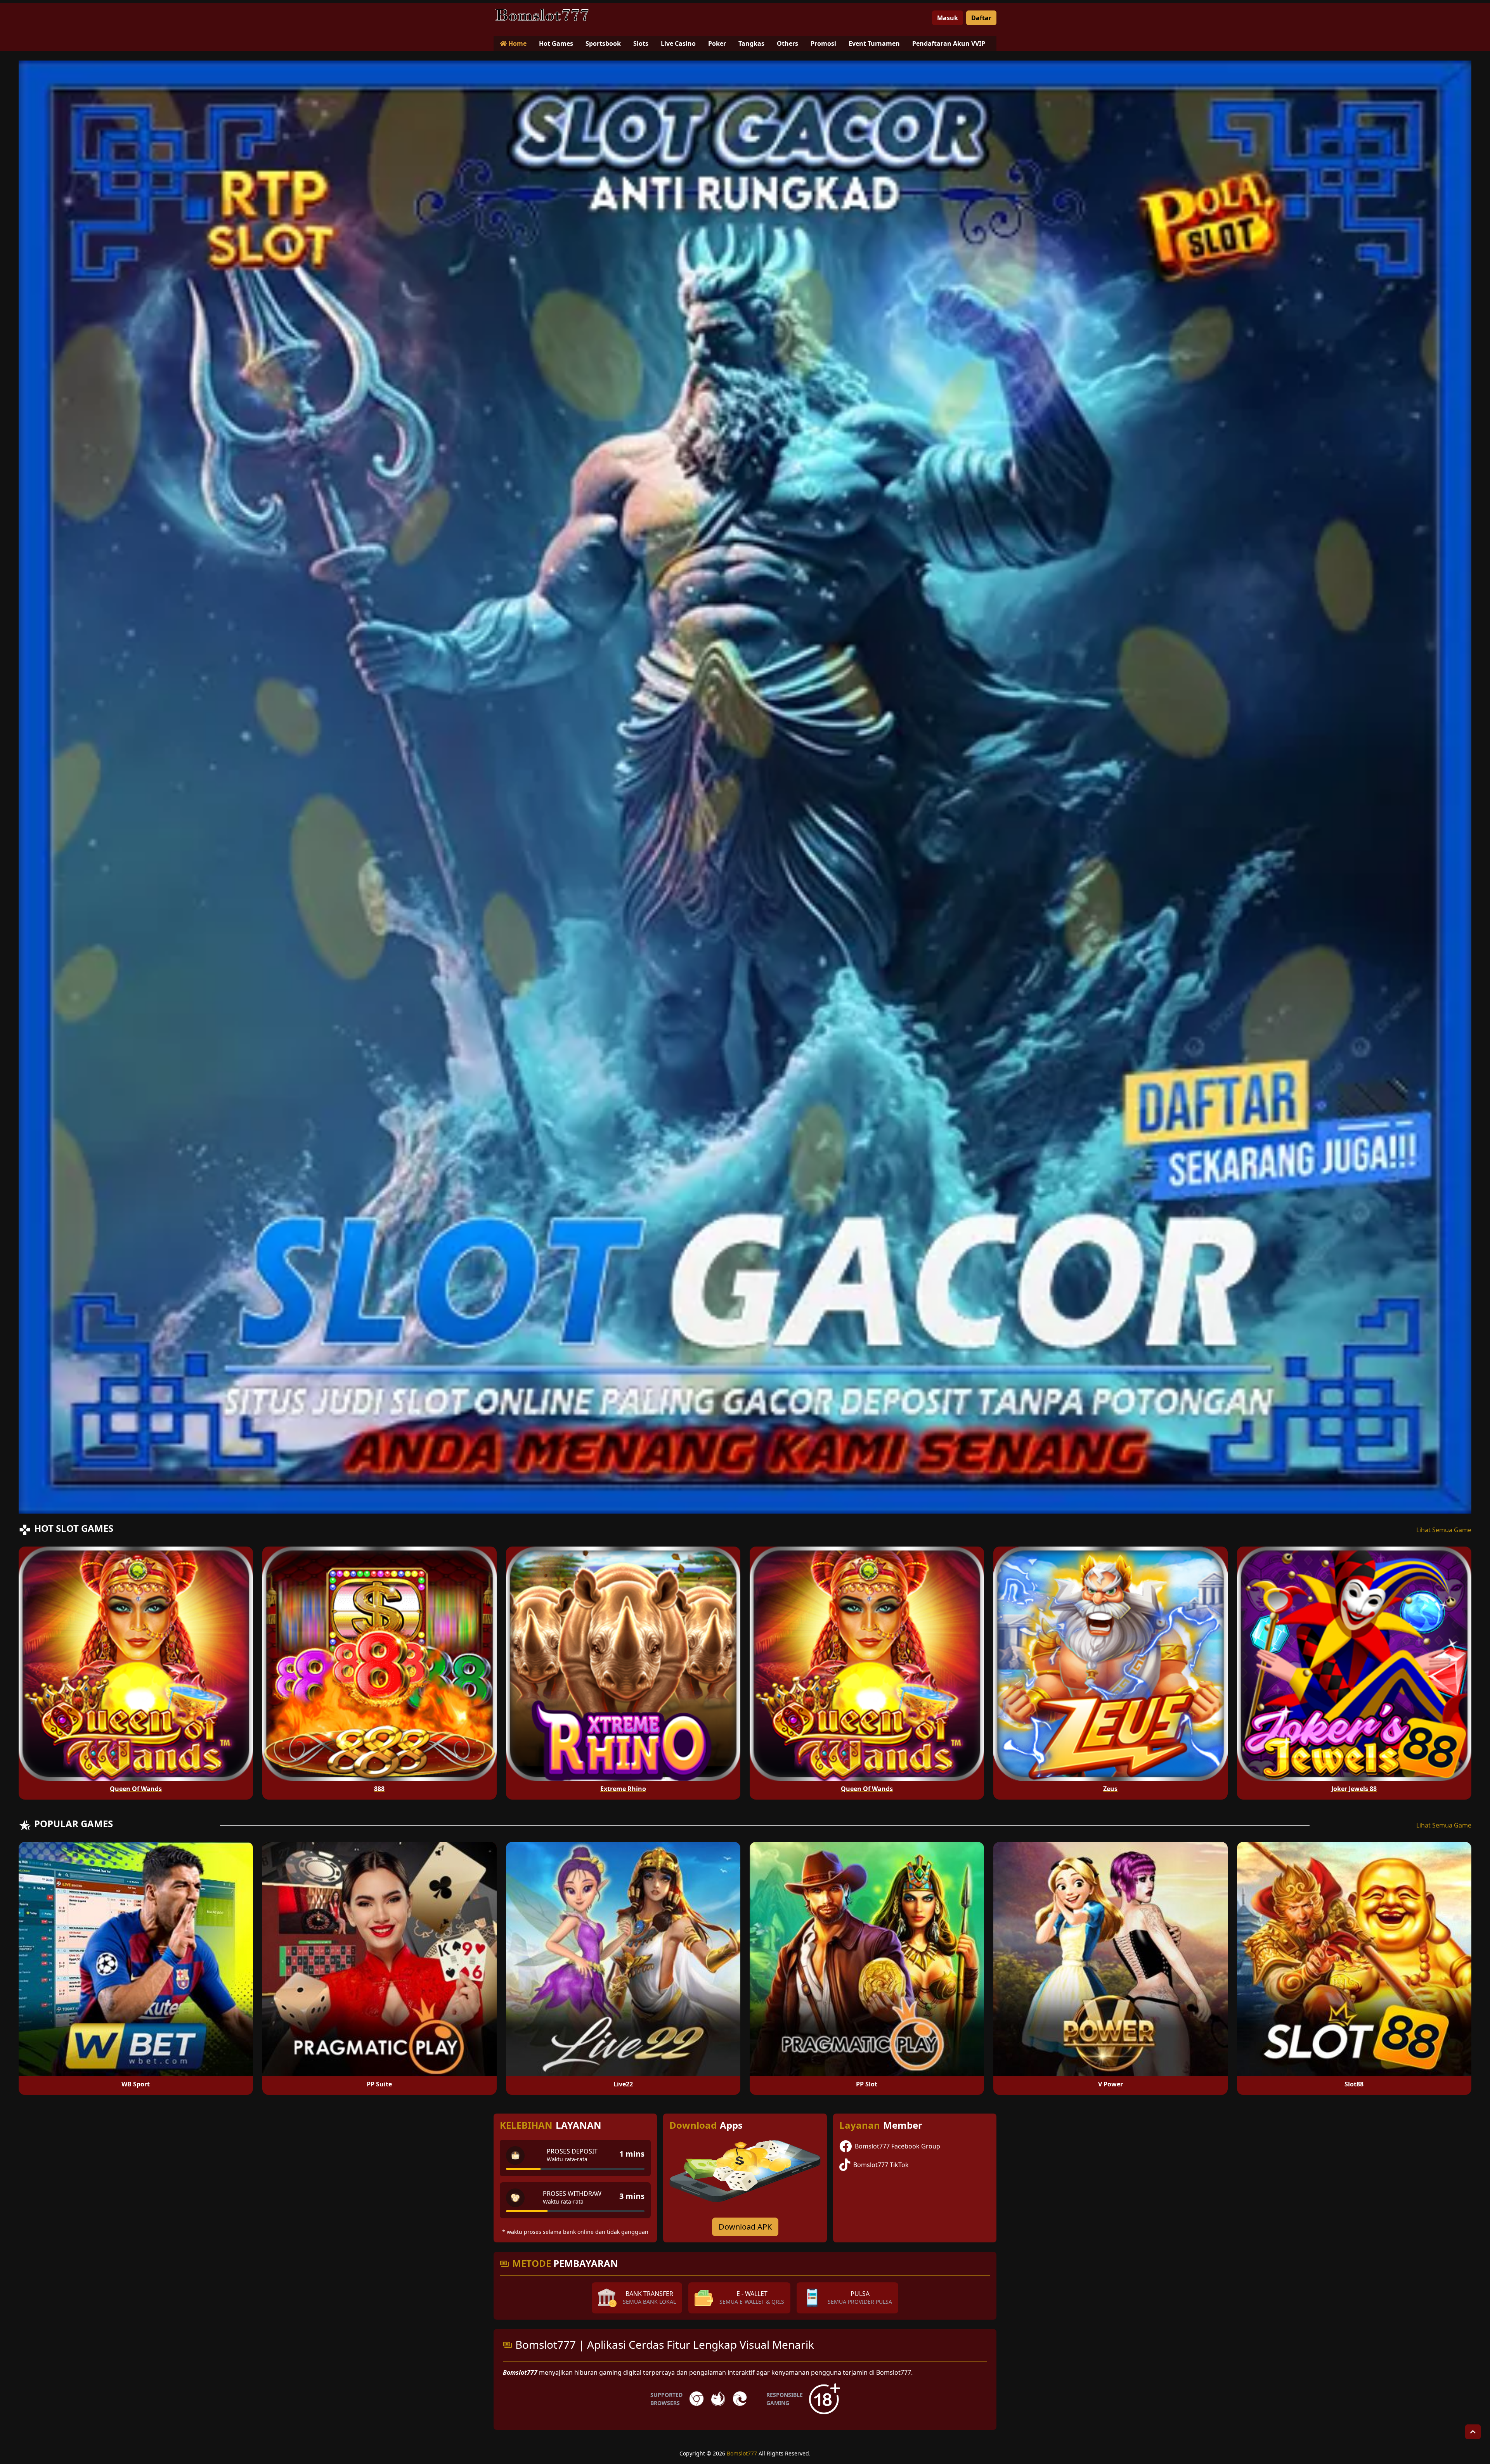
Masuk (948, 18)
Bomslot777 (742, 2453)
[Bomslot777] (542, 15)
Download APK (745, 2227)
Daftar (981, 18)
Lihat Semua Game (1444, 1530)
